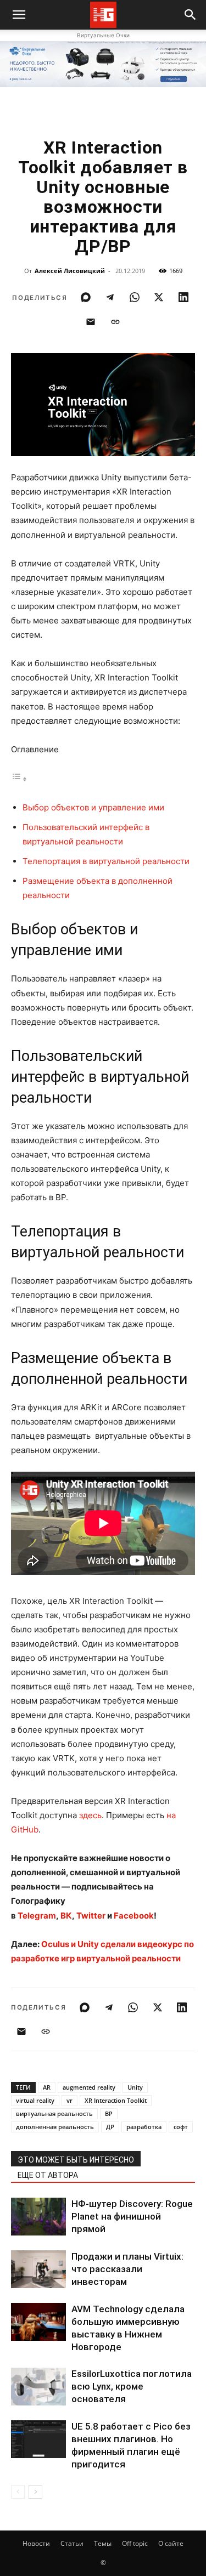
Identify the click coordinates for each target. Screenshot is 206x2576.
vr (69, 2100)
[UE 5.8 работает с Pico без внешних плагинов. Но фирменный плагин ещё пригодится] (38, 2439)
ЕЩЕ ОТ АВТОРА (48, 2175)
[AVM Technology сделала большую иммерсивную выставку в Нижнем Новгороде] (38, 2322)
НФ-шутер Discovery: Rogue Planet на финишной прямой (132, 2216)
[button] (191, 15)
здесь (90, 1815)
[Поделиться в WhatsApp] (135, 297)
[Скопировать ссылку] (115, 322)
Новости (36, 2543)
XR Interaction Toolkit (116, 2100)
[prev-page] (18, 2492)
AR (47, 2087)
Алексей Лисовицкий (70, 271)
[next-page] (35, 2492)
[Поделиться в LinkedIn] (183, 297)
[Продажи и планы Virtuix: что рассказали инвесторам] (38, 2269)
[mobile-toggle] (19, 15)
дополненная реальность (55, 2127)
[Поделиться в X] (159, 297)
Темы (103, 2543)
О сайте (171, 2543)
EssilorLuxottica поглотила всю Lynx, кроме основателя (132, 2386)
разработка (144, 2127)
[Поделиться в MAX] (86, 297)
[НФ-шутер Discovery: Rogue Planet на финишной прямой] (38, 2217)
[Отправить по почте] (91, 322)
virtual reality (35, 2100)
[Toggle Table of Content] (19, 779)
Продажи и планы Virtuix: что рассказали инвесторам (127, 2269)
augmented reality (89, 2087)
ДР (110, 2127)
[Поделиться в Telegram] (110, 297)
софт (181, 2127)
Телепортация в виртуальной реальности (106, 861)
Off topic (135, 2543)
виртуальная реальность (54, 2113)
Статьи (72, 2543)
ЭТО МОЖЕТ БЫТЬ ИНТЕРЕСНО (76, 2160)
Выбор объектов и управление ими (93, 807)
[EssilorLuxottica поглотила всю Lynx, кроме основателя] (38, 2387)
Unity (135, 2087)
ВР (109, 2113)
